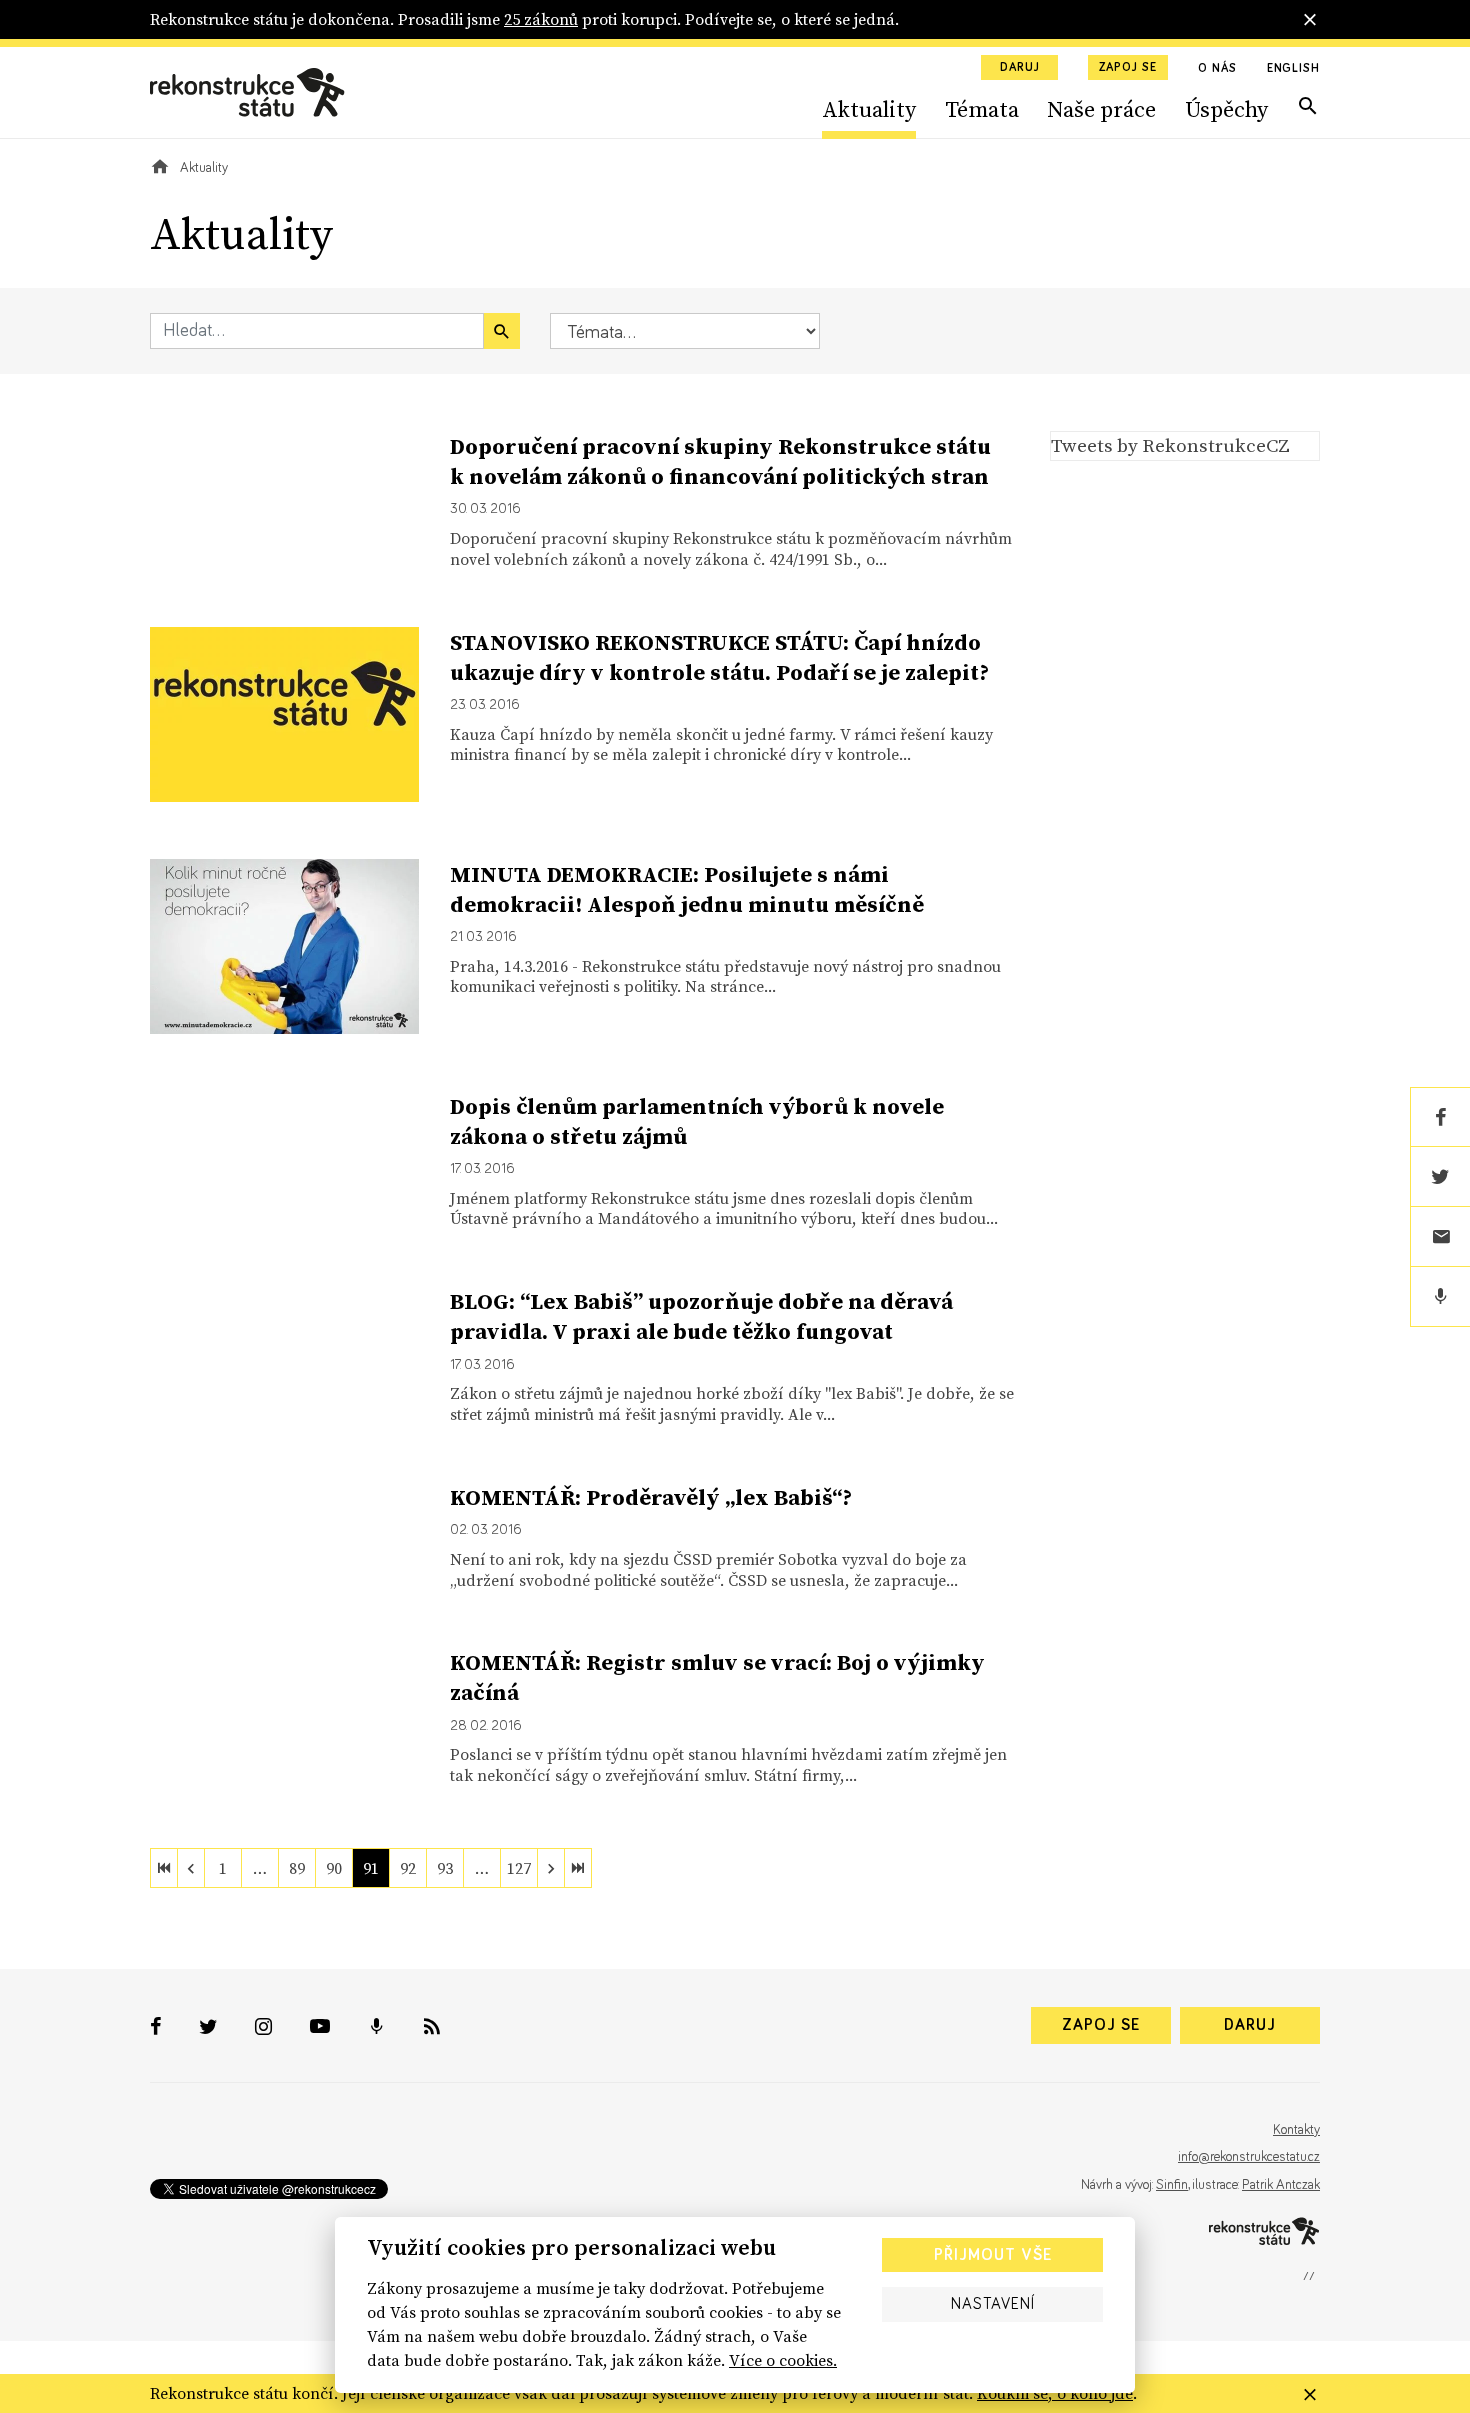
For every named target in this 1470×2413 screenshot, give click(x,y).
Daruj (1020, 68)
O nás (1217, 69)
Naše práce (1101, 109)
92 (408, 1868)
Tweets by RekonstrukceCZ (1170, 445)
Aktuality (869, 109)
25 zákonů (541, 19)
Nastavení (993, 2304)
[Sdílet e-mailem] (1440, 1237)
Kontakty (1296, 2130)
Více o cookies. (783, 2360)
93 (445, 1868)
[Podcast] (1440, 1297)
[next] (551, 1868)
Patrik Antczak (1281, 2185)
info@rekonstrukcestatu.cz (1249, 2157)
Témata (982, 109)
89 (297, 1868)
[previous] (191, 1868)
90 (334, 1868)
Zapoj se (1128, 68)
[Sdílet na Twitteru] (1440, 1177)
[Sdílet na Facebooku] (1440, 1117)
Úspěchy (1226, 109)
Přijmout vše (993, 2255)
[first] (164, 1868)
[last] (578, 1868)
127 (519, 1868)
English (1293, 69)
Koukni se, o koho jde (1055, 2393)
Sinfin (1172, 2185)
